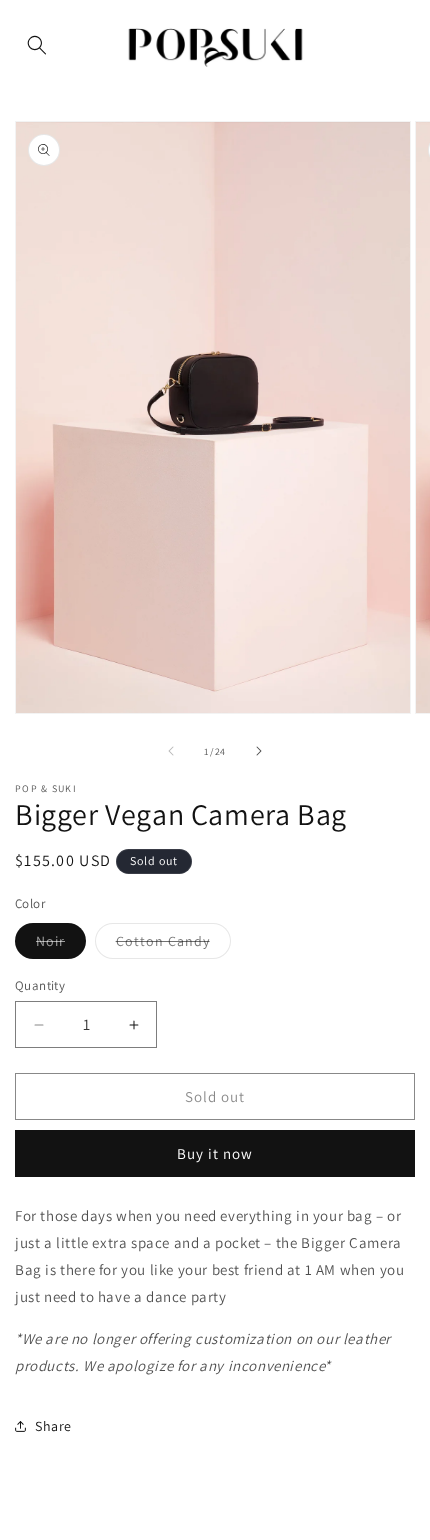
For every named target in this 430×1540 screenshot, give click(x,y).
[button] (37, 45)
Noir (61, 945)
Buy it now (215, 1153)
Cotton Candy (173, 945)
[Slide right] (259, 751)
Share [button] (53, 1426)
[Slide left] (171, 751)
